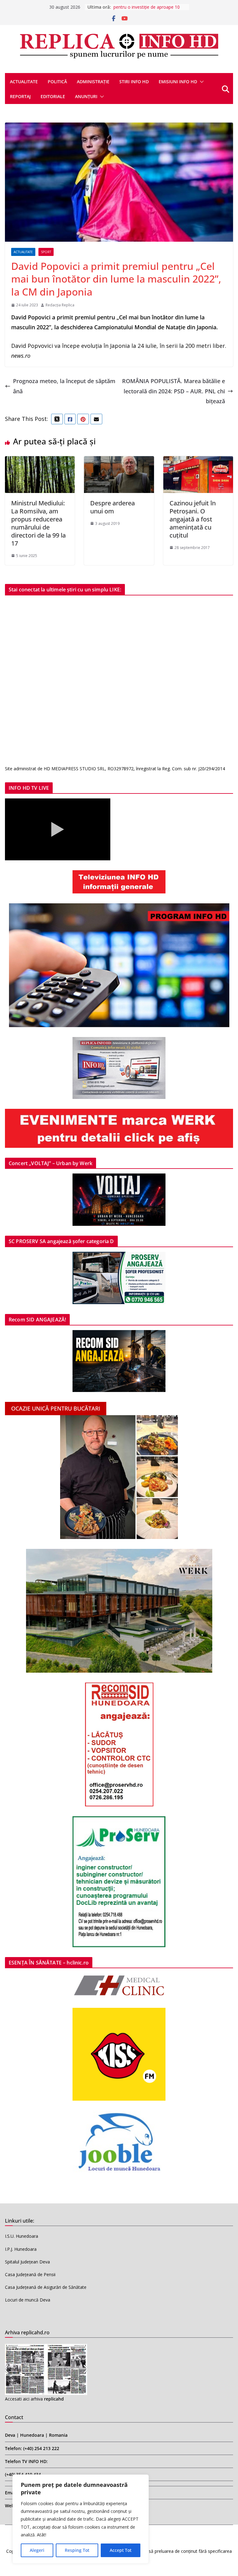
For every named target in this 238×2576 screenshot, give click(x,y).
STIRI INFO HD (134, 82)
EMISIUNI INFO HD (178, 82)
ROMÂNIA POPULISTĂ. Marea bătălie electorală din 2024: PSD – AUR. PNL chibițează (174, 391)
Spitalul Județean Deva (27, 2262)
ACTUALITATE (24, 82)
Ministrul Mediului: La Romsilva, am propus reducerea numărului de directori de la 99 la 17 (38, 523)
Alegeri (37, 2550)
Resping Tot (77, 2550)
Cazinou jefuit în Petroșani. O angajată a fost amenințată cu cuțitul (193, 519)
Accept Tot (121, 2550)
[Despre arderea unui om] (119, 461)
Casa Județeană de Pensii (30, 2274)
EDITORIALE (53, 96)
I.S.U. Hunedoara (22, 2236)
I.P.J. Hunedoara (21, 2249)
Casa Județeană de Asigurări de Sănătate (46, 2287)
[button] (201, 82)
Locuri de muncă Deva (28, 2300)
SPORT (46, 252)
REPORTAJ (20, 96)
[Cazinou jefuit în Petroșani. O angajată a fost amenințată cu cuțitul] (198, 461)
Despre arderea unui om (112, 507)
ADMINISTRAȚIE (93, 82)
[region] (81, 2519)
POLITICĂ (57, 82)
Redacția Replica (60, 305)
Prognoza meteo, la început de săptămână (64, 386)
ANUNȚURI (86, 96)
